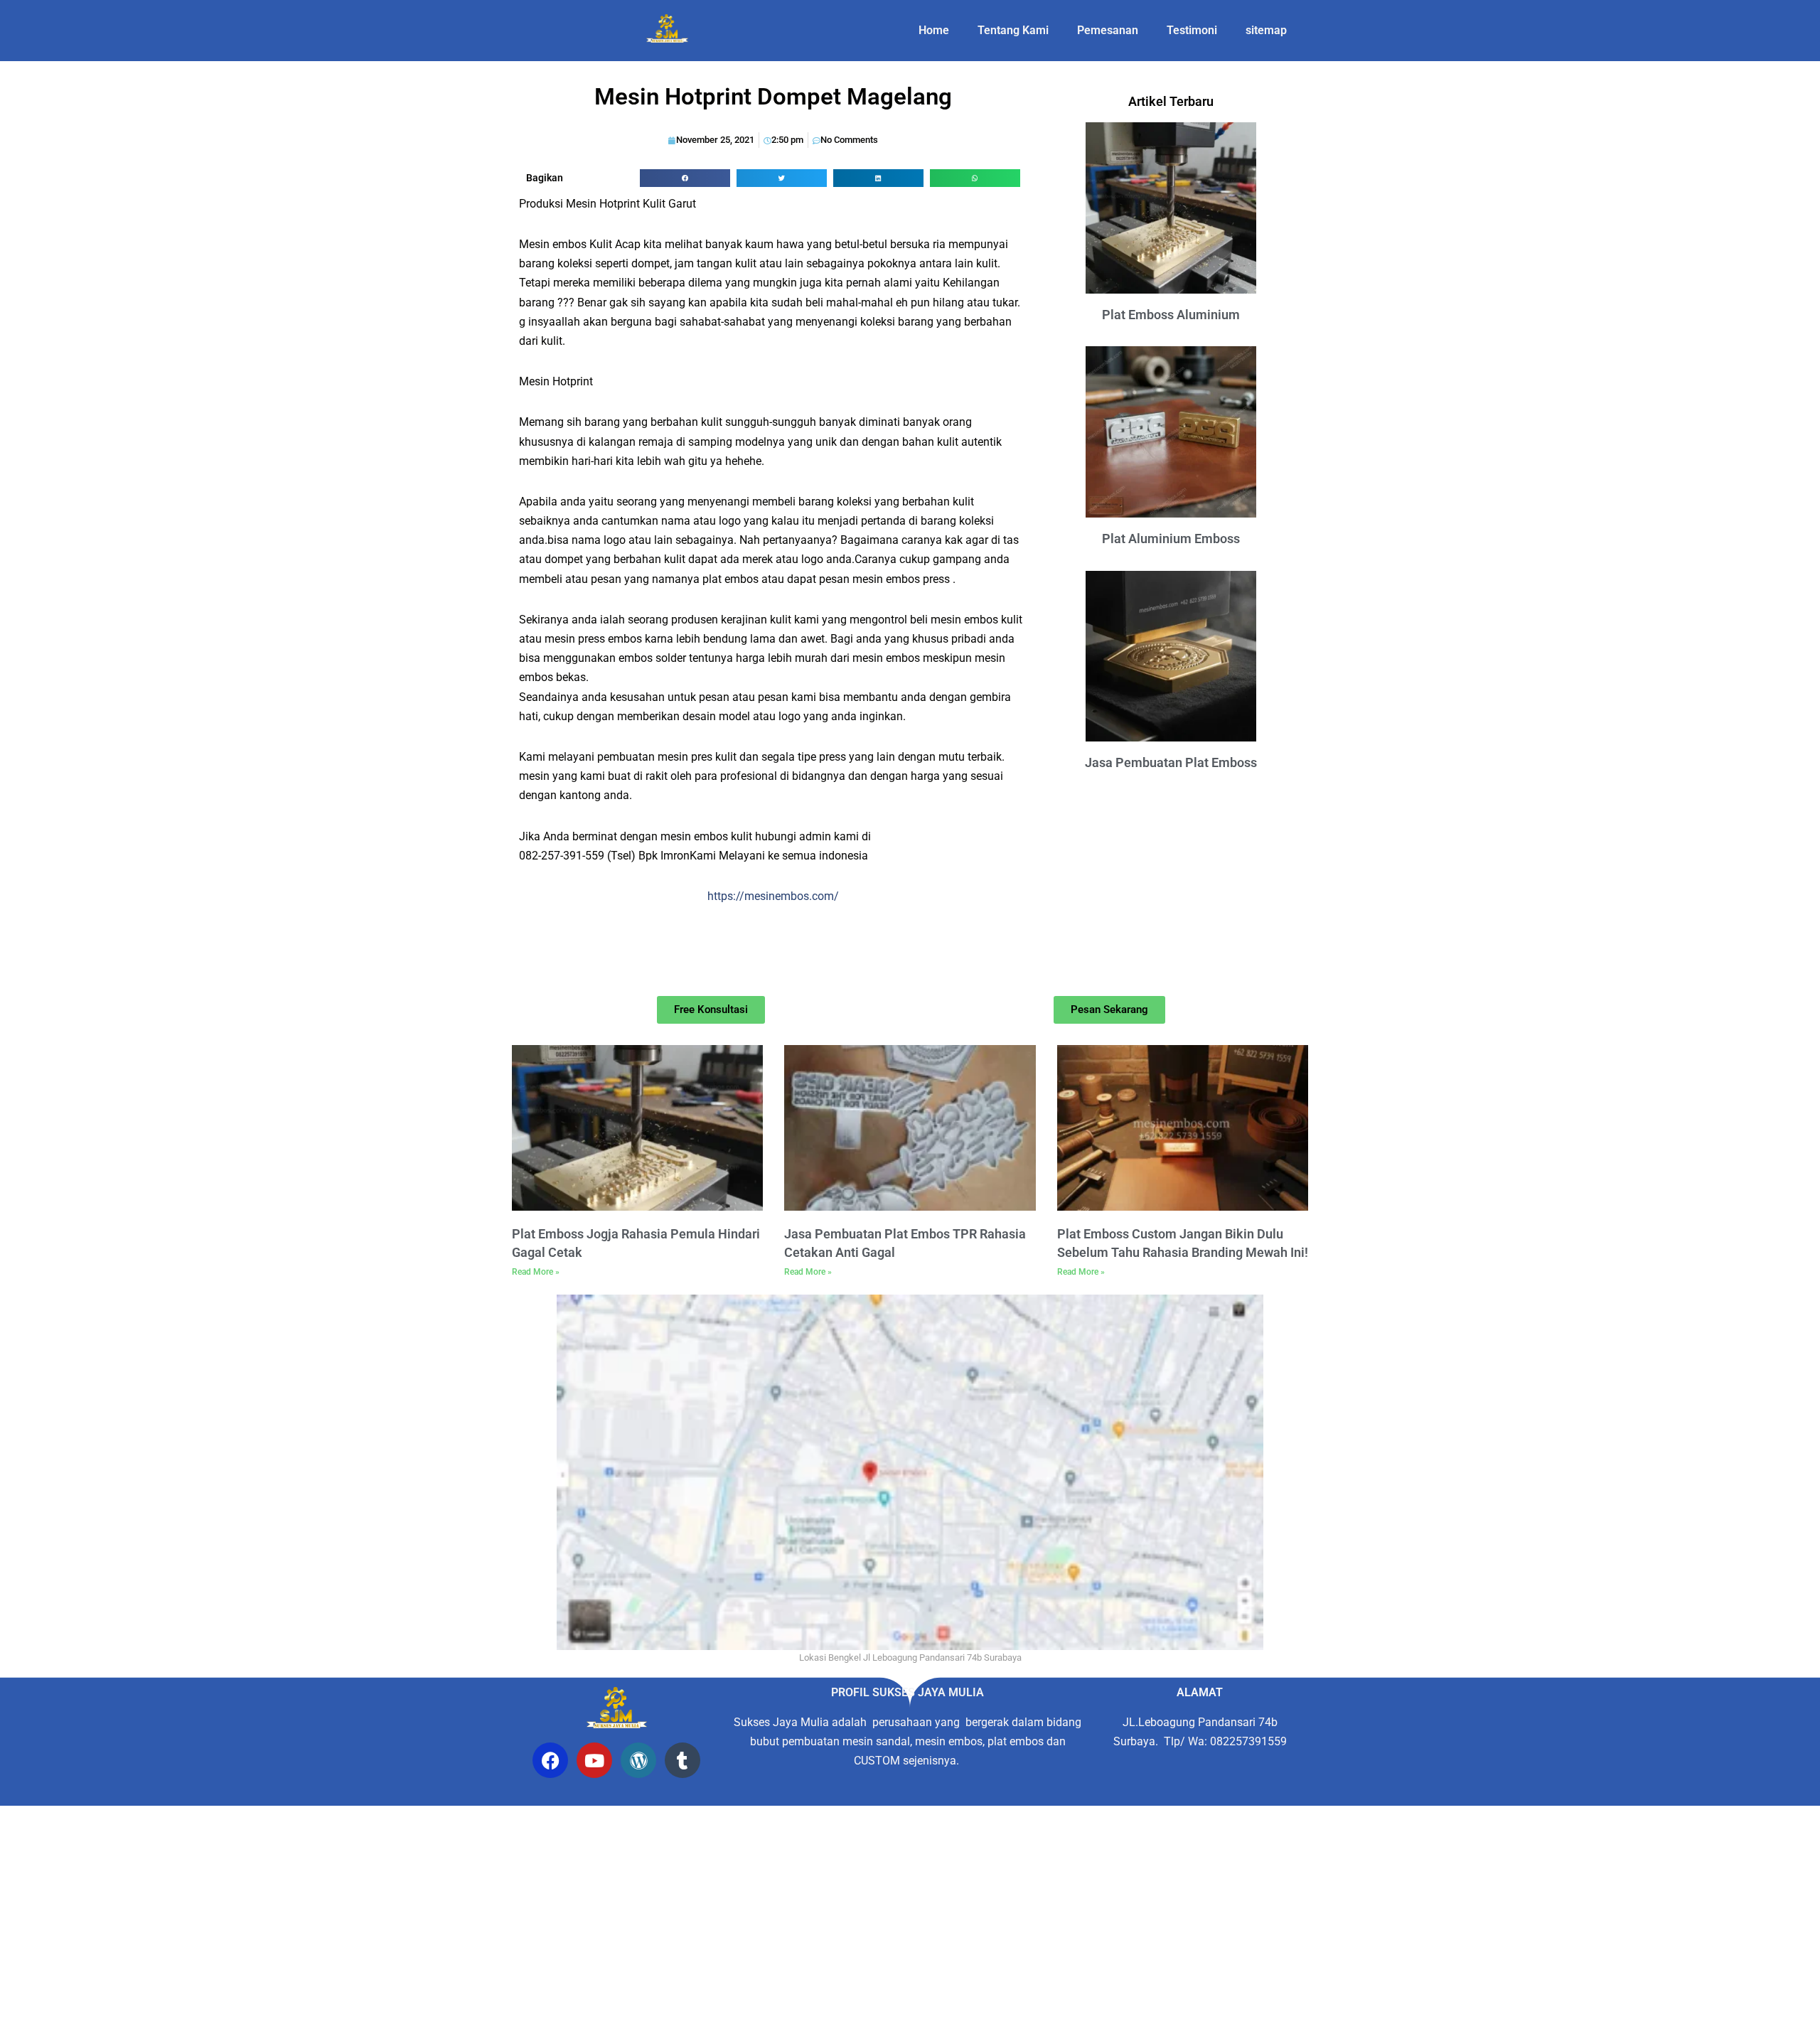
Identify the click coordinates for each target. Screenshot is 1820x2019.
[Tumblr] (682, 1760)
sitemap (1266, 30)
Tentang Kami (1013, 30)
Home (934, 30)
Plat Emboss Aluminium (1171, 315)
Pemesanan (1108, 30)
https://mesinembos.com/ (773, 896)
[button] (685, 178)
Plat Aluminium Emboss (1171, 539)
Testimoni (1192, 30)
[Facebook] (550, 1760)
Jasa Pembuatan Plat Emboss (1171, 762)
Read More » (536, 1272)
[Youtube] (594, 1760)
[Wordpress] (638, 1760)
